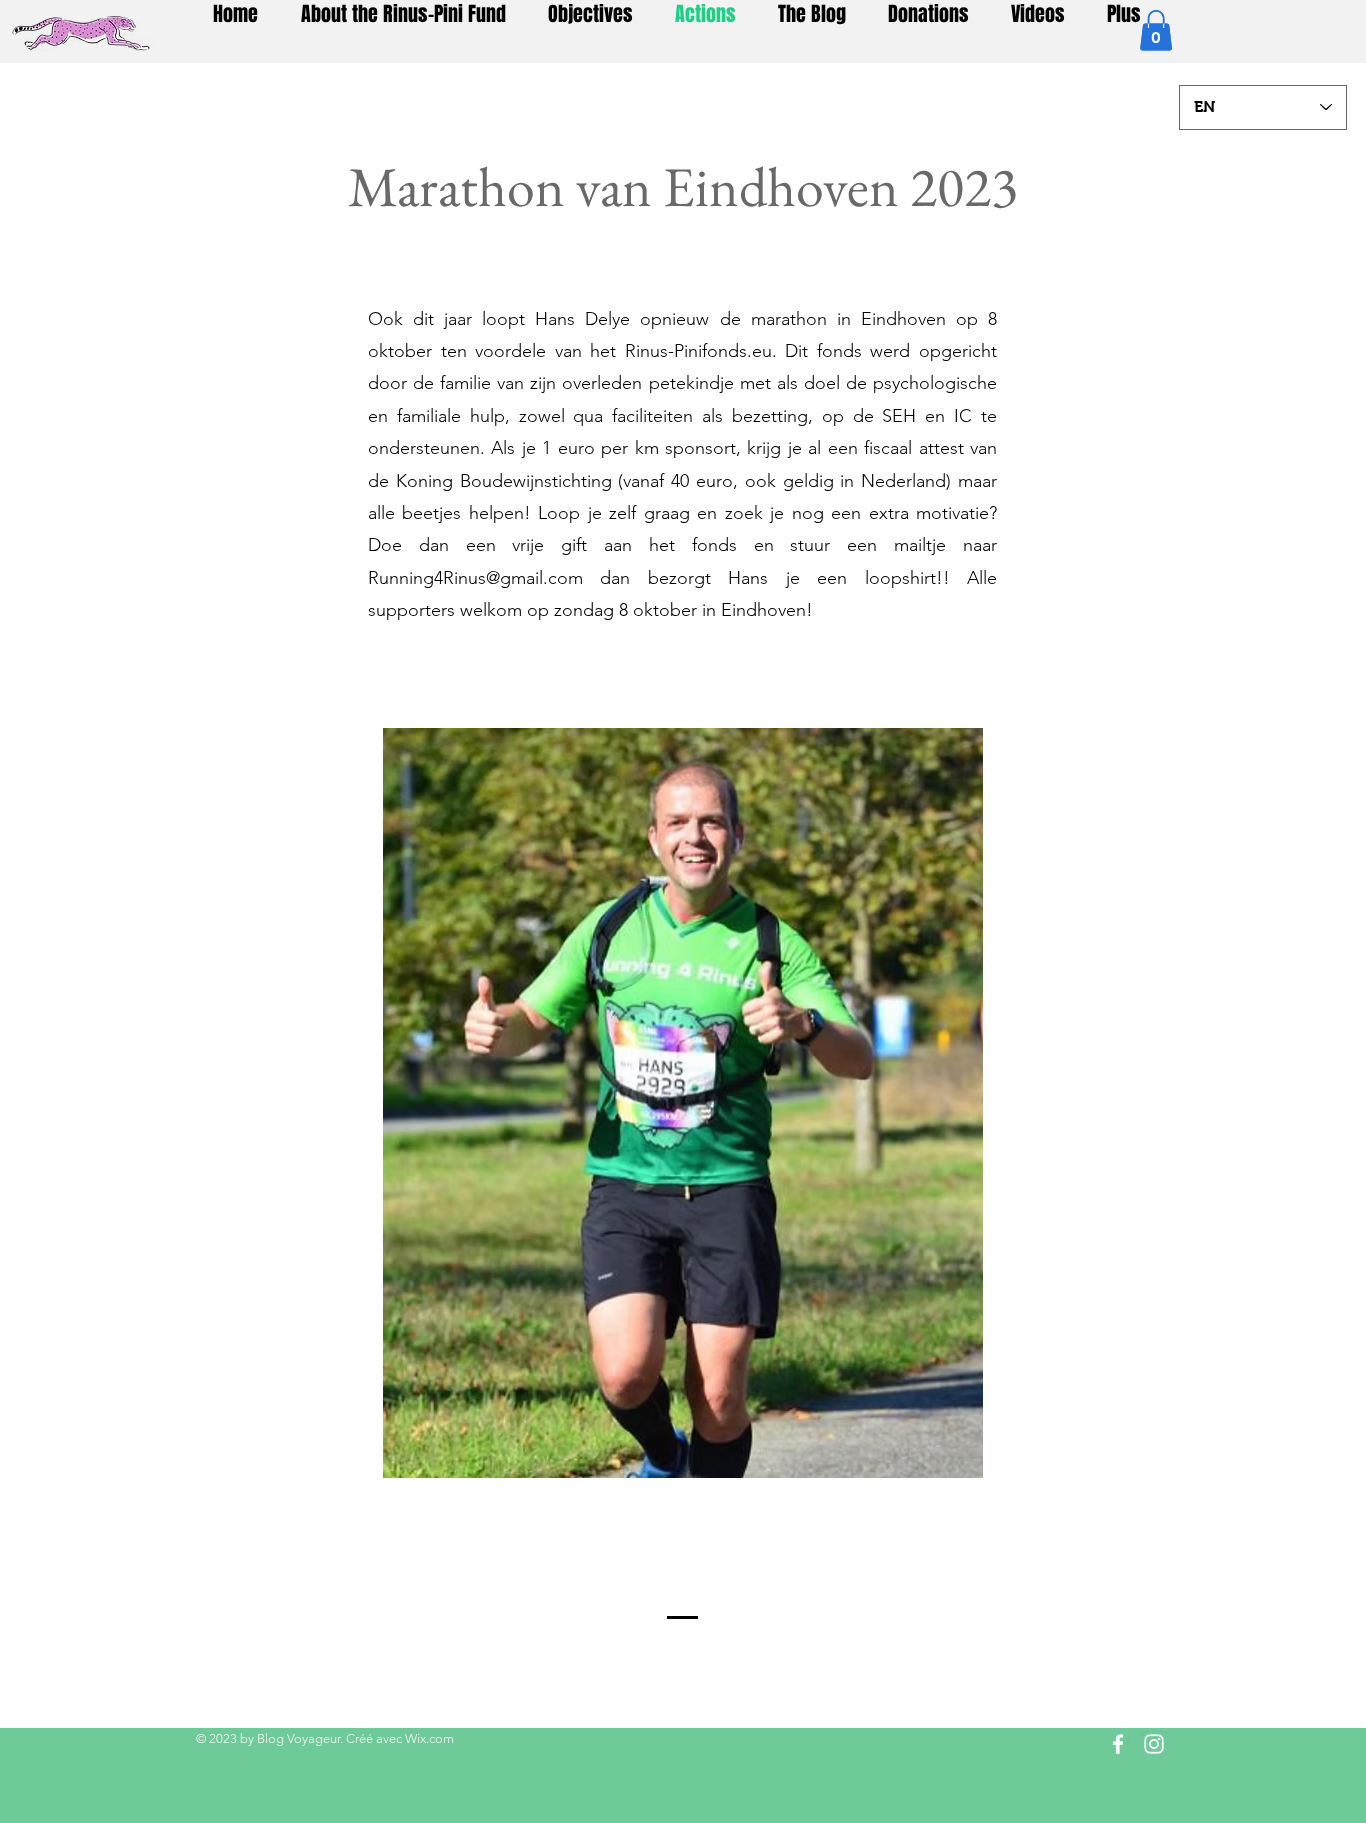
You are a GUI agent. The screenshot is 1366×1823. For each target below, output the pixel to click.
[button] (1156, 30)
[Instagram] (1154, 1744)
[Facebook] (1118, 1744)
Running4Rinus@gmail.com (475, 578)
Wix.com (429, 1738)
